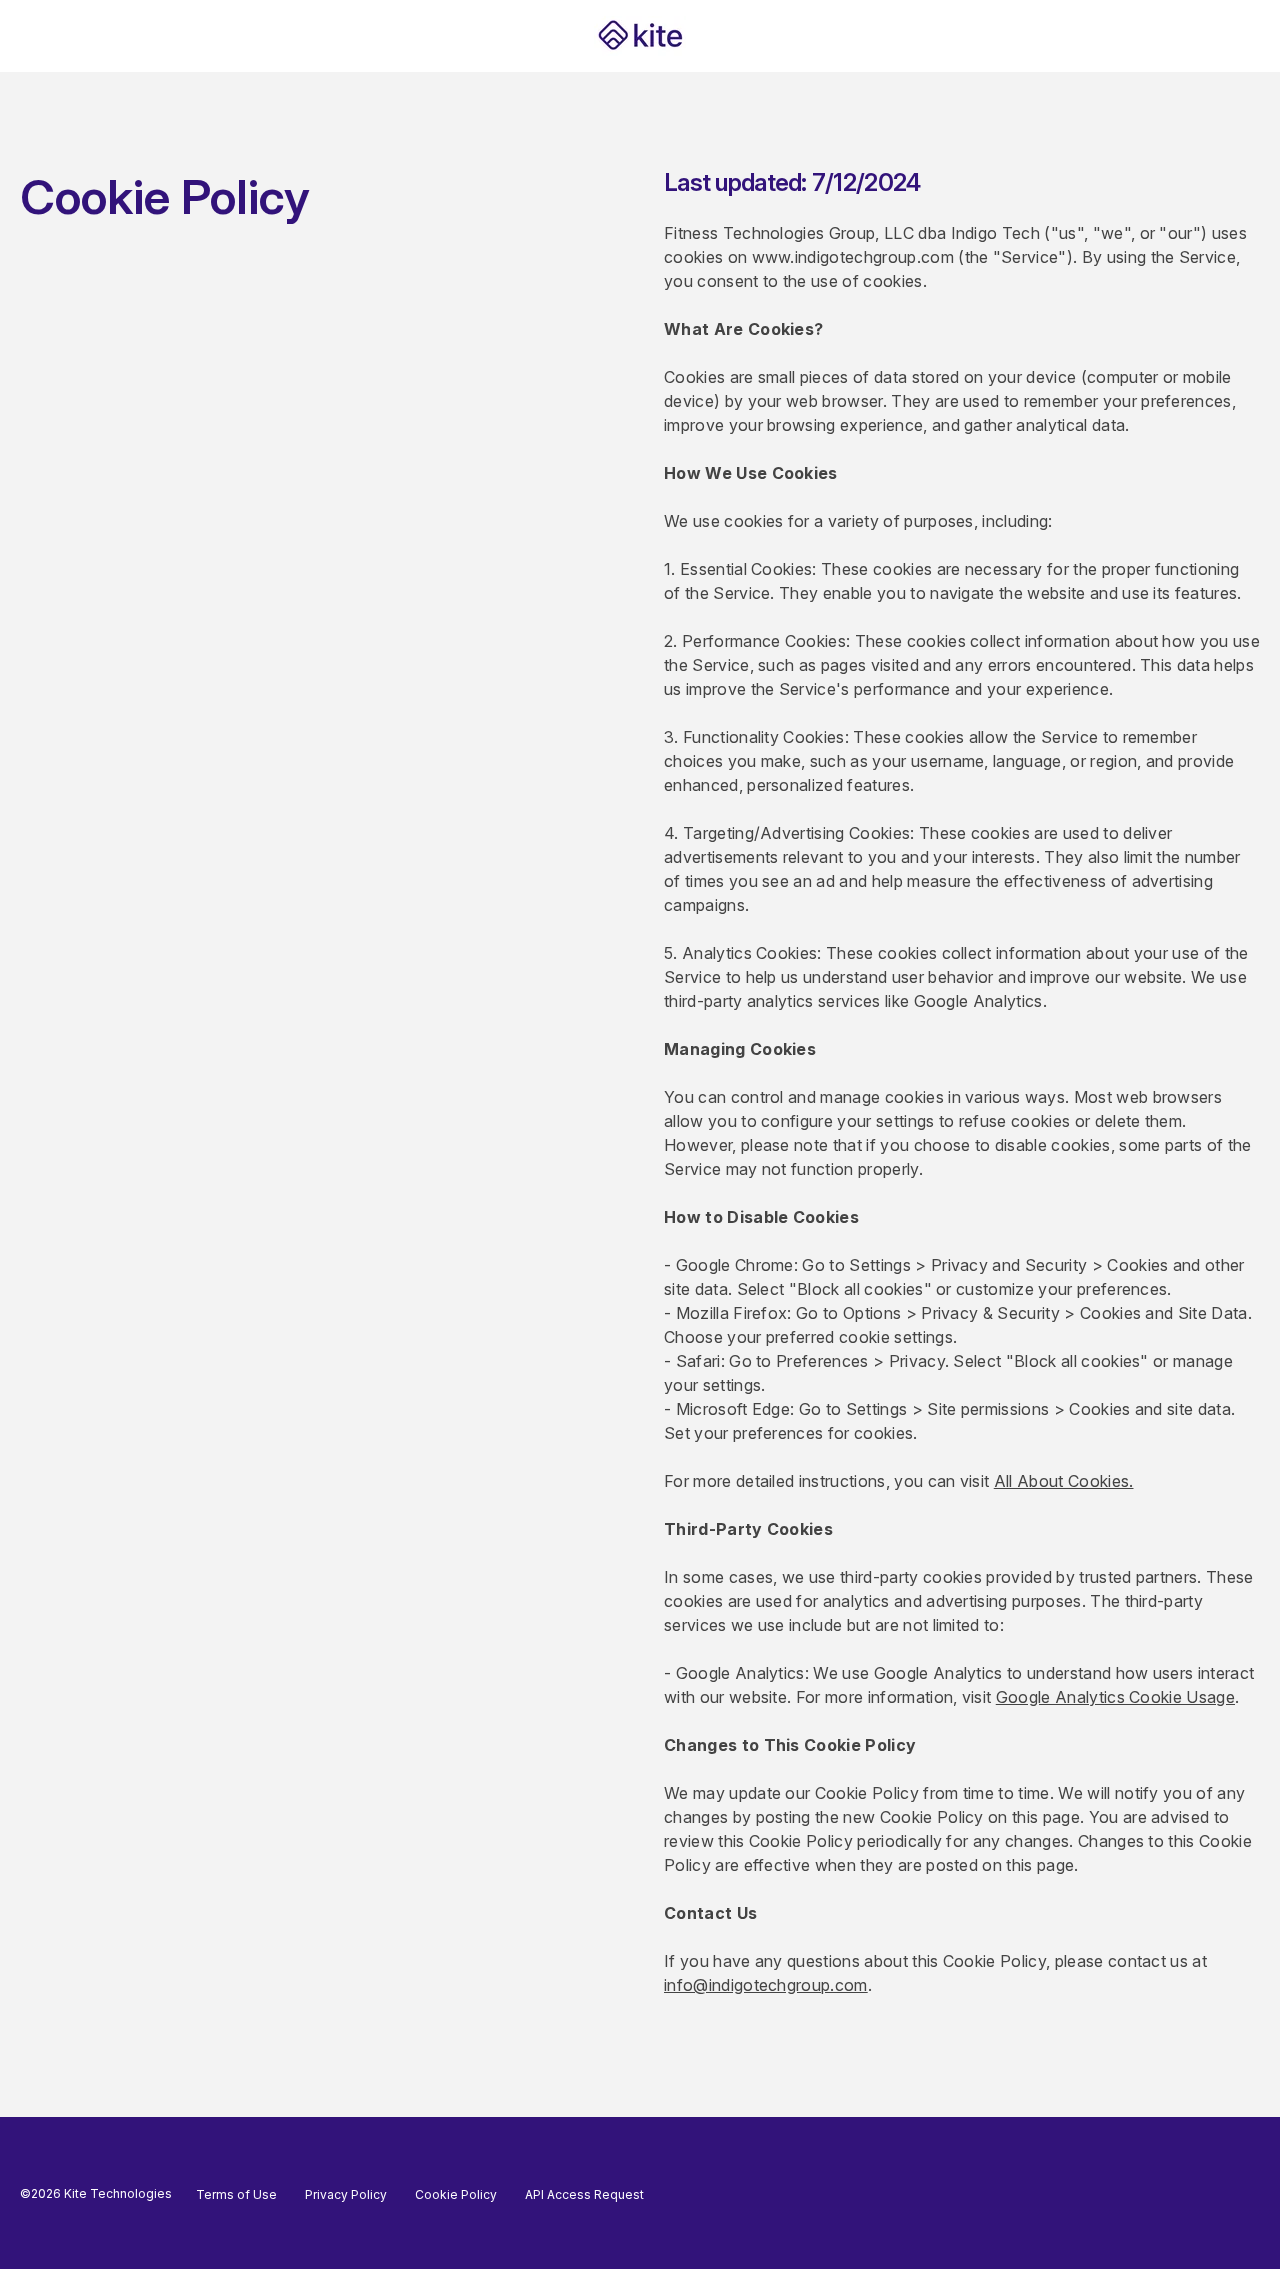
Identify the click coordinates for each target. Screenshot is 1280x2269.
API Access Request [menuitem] (584, 2194)
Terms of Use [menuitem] (236, 2194)
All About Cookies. (1064, 1481)
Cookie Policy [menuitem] (456, 2194)
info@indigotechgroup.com (766, 1985)
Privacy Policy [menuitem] (346, 2194)
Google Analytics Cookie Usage (1115, 1697)
